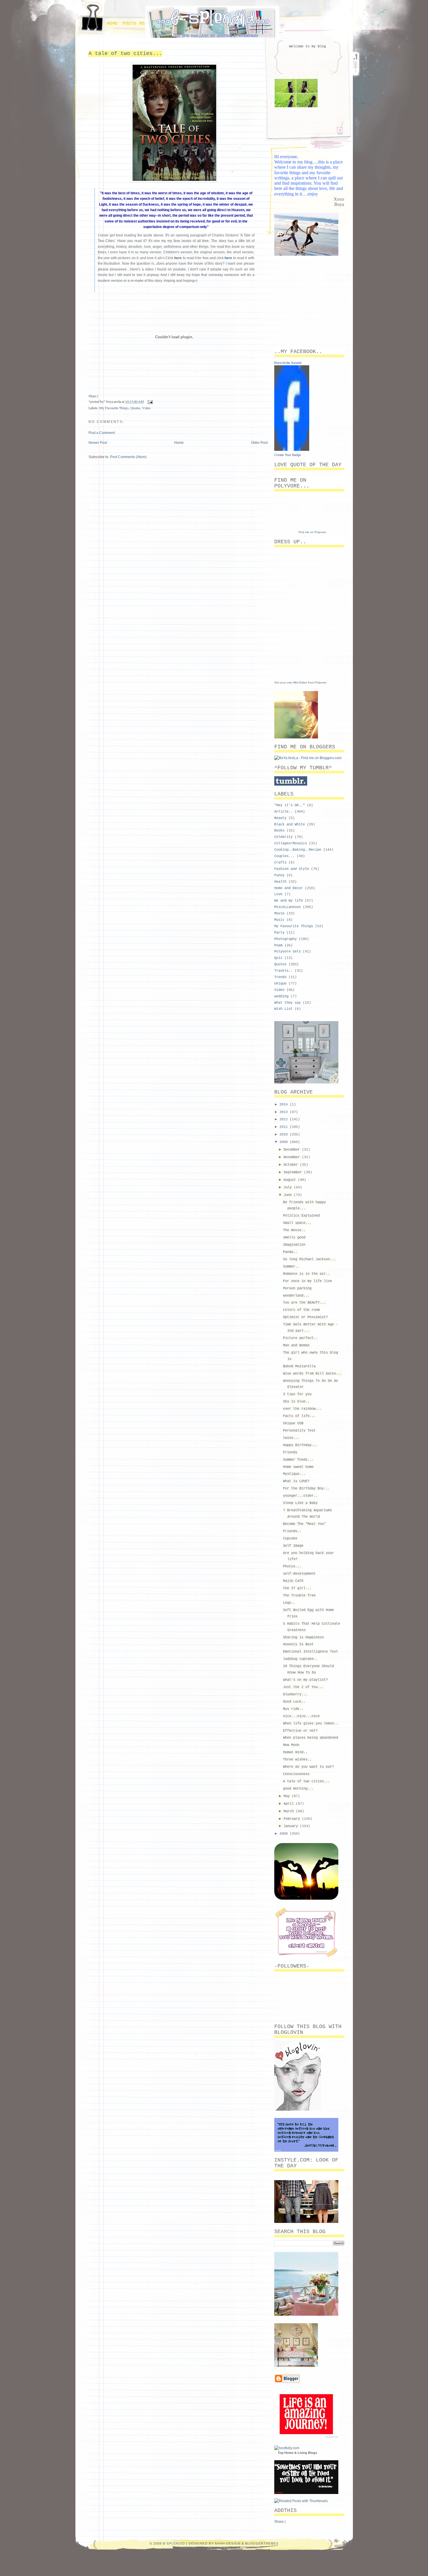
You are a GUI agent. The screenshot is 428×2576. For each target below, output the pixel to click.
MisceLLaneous (288, 907)
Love (278, 894)
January (292, 1826)
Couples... (284, 856)
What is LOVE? (296, 1481)
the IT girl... (297, 1588)
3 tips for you (297, 1394)
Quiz (278, 958)
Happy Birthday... (300, 1445)
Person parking (297, 1288)
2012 (285, 1119)
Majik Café (293, 1581)
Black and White (290, 825)
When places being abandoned (311, 1738)
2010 (285, 1135)
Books (279, 831)
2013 (285, 1112)
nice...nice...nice (301, 1716)
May (288, 1796)
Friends (290, 1452)
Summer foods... (298, 1460)
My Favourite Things (114, 408)
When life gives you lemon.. (311, 1724)
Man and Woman (296, 1345)
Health (280, 882)
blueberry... (295, 1694)
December (293, 1150)
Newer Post (98, 443)
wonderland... (296, 1296)
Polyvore (321, 682)
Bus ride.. (293, 1709)
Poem (278, 946)
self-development (299, 1574)
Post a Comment (102, 433)
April (290, 1804)
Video (146, 408)
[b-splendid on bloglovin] (298, 2109)
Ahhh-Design (228, 2543)
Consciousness (296, 1774)
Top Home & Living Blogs (297, 2453)
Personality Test (299, 1431)
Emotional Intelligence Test (311, 1652)
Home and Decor (289, 888)
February (293, 1819)
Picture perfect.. (300, 1338)
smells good (294, 1238)
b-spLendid (174, 2543)
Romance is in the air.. (306, 1274)
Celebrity (283, 837)
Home (112, 24)
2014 (285, 1105)
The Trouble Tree (299, 1596)
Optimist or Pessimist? (305, 1317)
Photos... (292, 1566)
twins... (291, 1438)
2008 (285, 1834)
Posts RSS (135, 24)
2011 (285, 1127)
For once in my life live (307, 1281)
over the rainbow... (302, 1409)
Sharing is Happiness (303, 1637)
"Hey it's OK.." (290, 805)
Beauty (280, 818)
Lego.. (289, 1603)
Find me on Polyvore (312, 532)
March (290, 1811)
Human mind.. (295, 1752)
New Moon (291, 1745)
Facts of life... (299, 1416)
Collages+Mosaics (291, 843)
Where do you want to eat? (308, 1767)
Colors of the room (301, 1310)
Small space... (297, 1223)
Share (92, 396)
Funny (279, 875)
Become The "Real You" (304, 1524)
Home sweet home (298, 1467)
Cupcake (290, 1539)
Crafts (280, 863)
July (289, 1188)
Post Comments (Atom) (128, 457)
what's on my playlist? (305, 1680)
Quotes (135, 408)
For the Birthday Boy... (306, 1489)
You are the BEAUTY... (304, 1303)
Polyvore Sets (288, 952)
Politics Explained (301, 1216)
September (294, 1172)
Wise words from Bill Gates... (313, 1374)
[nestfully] (287, 2448)
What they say (288, 1003)
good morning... (298, 1789)
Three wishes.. (297, 1760)
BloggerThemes (262, 2543)
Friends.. (292, 1531)
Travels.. (283, 971)
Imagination (294, 1245)
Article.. (283, 812)
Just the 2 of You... (303, 1687)
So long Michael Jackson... (309, 1259)
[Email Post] (149, 401)
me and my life (289, 901)
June (289, 1195)
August (291, 1180)
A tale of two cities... (125, 54)
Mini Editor (300, 682)
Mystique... (294, 1474)
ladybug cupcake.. (300, 1659)
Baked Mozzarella (299, 1366)
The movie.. (294, 1230)
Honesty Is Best (298, 1644)
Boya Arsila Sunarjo (288, 363)
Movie (279, 914)
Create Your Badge (288, 455)
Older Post (259, 443)
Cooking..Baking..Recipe (298, 850)
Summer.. (291, 1267)
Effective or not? (300, 1731)
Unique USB (293, 1423)
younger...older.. (300, 1496)
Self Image (293, 1546)
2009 (285, 1142)
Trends (280, 977)
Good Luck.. (294, 1702)
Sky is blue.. (296, 1402)
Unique (280, 984)
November (293, 1157)
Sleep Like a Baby (300, 1503)
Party (279, 933)
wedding (281, 996)
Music (279, 920)
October (292, 1165)
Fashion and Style (292, 869)
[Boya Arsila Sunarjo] (292, 450)
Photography (285, 939)
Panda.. (290, 1252)
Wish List (283, 1009)
